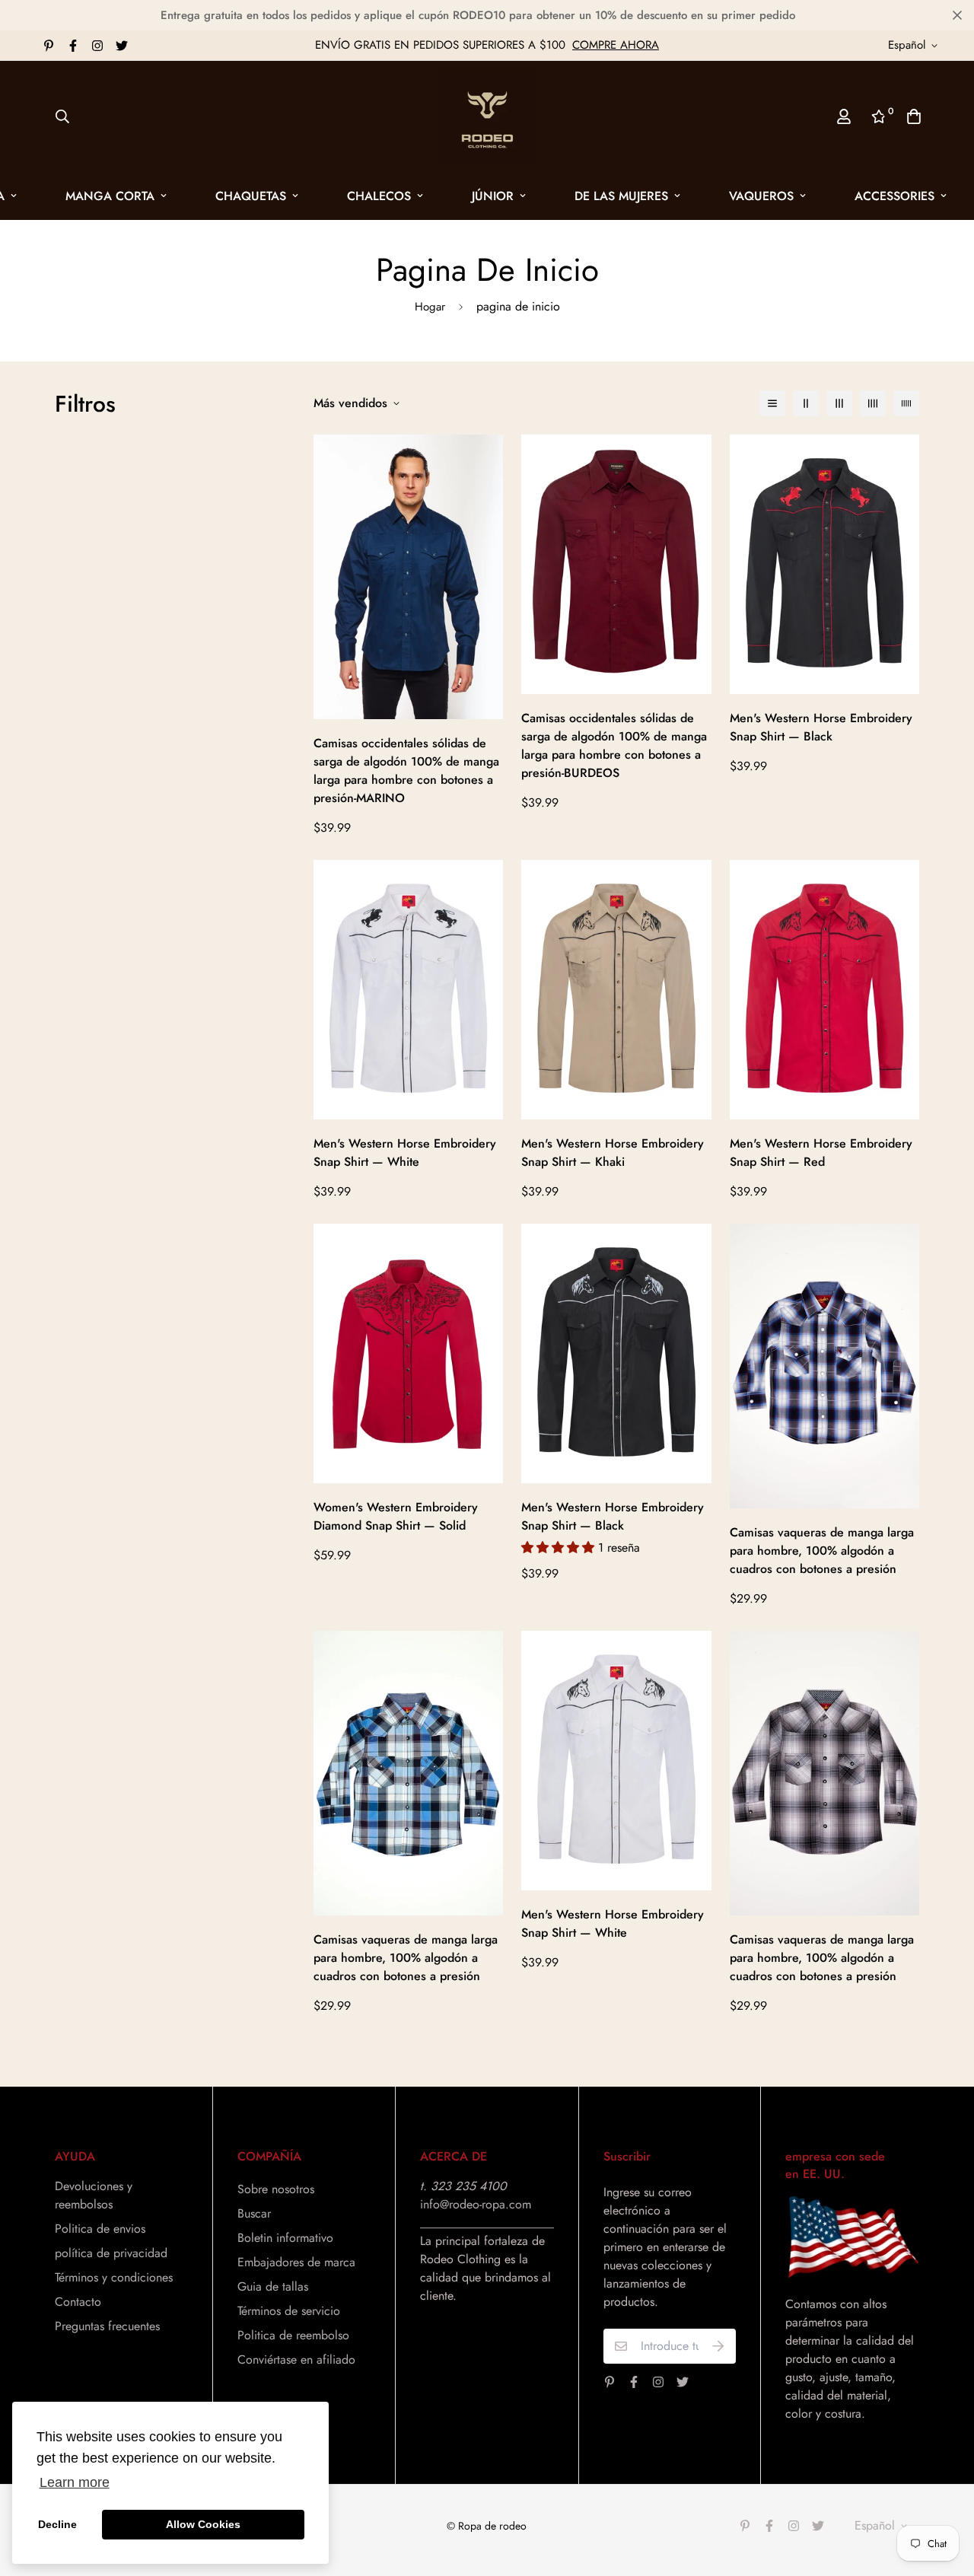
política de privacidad (111, 2253)
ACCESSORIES (894, 196)
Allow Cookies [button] (203, 2524)
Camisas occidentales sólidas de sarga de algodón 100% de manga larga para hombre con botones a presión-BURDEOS (614, 745)
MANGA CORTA (110, 196)
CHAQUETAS (251, 196)
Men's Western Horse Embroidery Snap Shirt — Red (821, 1153)
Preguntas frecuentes (107, 2326)
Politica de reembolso (293, 2335)
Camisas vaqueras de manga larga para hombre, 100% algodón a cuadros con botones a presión (822, 1551)
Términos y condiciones (114, 2277)
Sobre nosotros (276, 2189)
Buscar (254, 2213)
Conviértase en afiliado (296, 2359)
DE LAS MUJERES (621, 196)
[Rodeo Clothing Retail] (487, 116)
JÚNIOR (493, 196)
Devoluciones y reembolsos (94, 2195)
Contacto (78, 2302)
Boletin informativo (285, 2238)
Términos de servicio (289, 2311)
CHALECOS (379, 196)
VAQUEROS (761, 196)
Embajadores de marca (296, 2262)
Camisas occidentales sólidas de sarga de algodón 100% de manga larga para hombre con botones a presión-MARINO (406, 771)
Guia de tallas (273, 2286)
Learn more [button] (75, 2482)
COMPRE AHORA (616, 45)
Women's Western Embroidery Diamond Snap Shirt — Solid (396, 1516)
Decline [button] (57, 2524)
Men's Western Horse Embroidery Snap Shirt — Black (821, 727)
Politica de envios (100, 2229)
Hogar (430, 307)
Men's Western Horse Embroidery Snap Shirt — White (405, 1153)
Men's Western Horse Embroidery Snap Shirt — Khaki (613, 1153)
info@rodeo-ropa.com (476, 2204)
